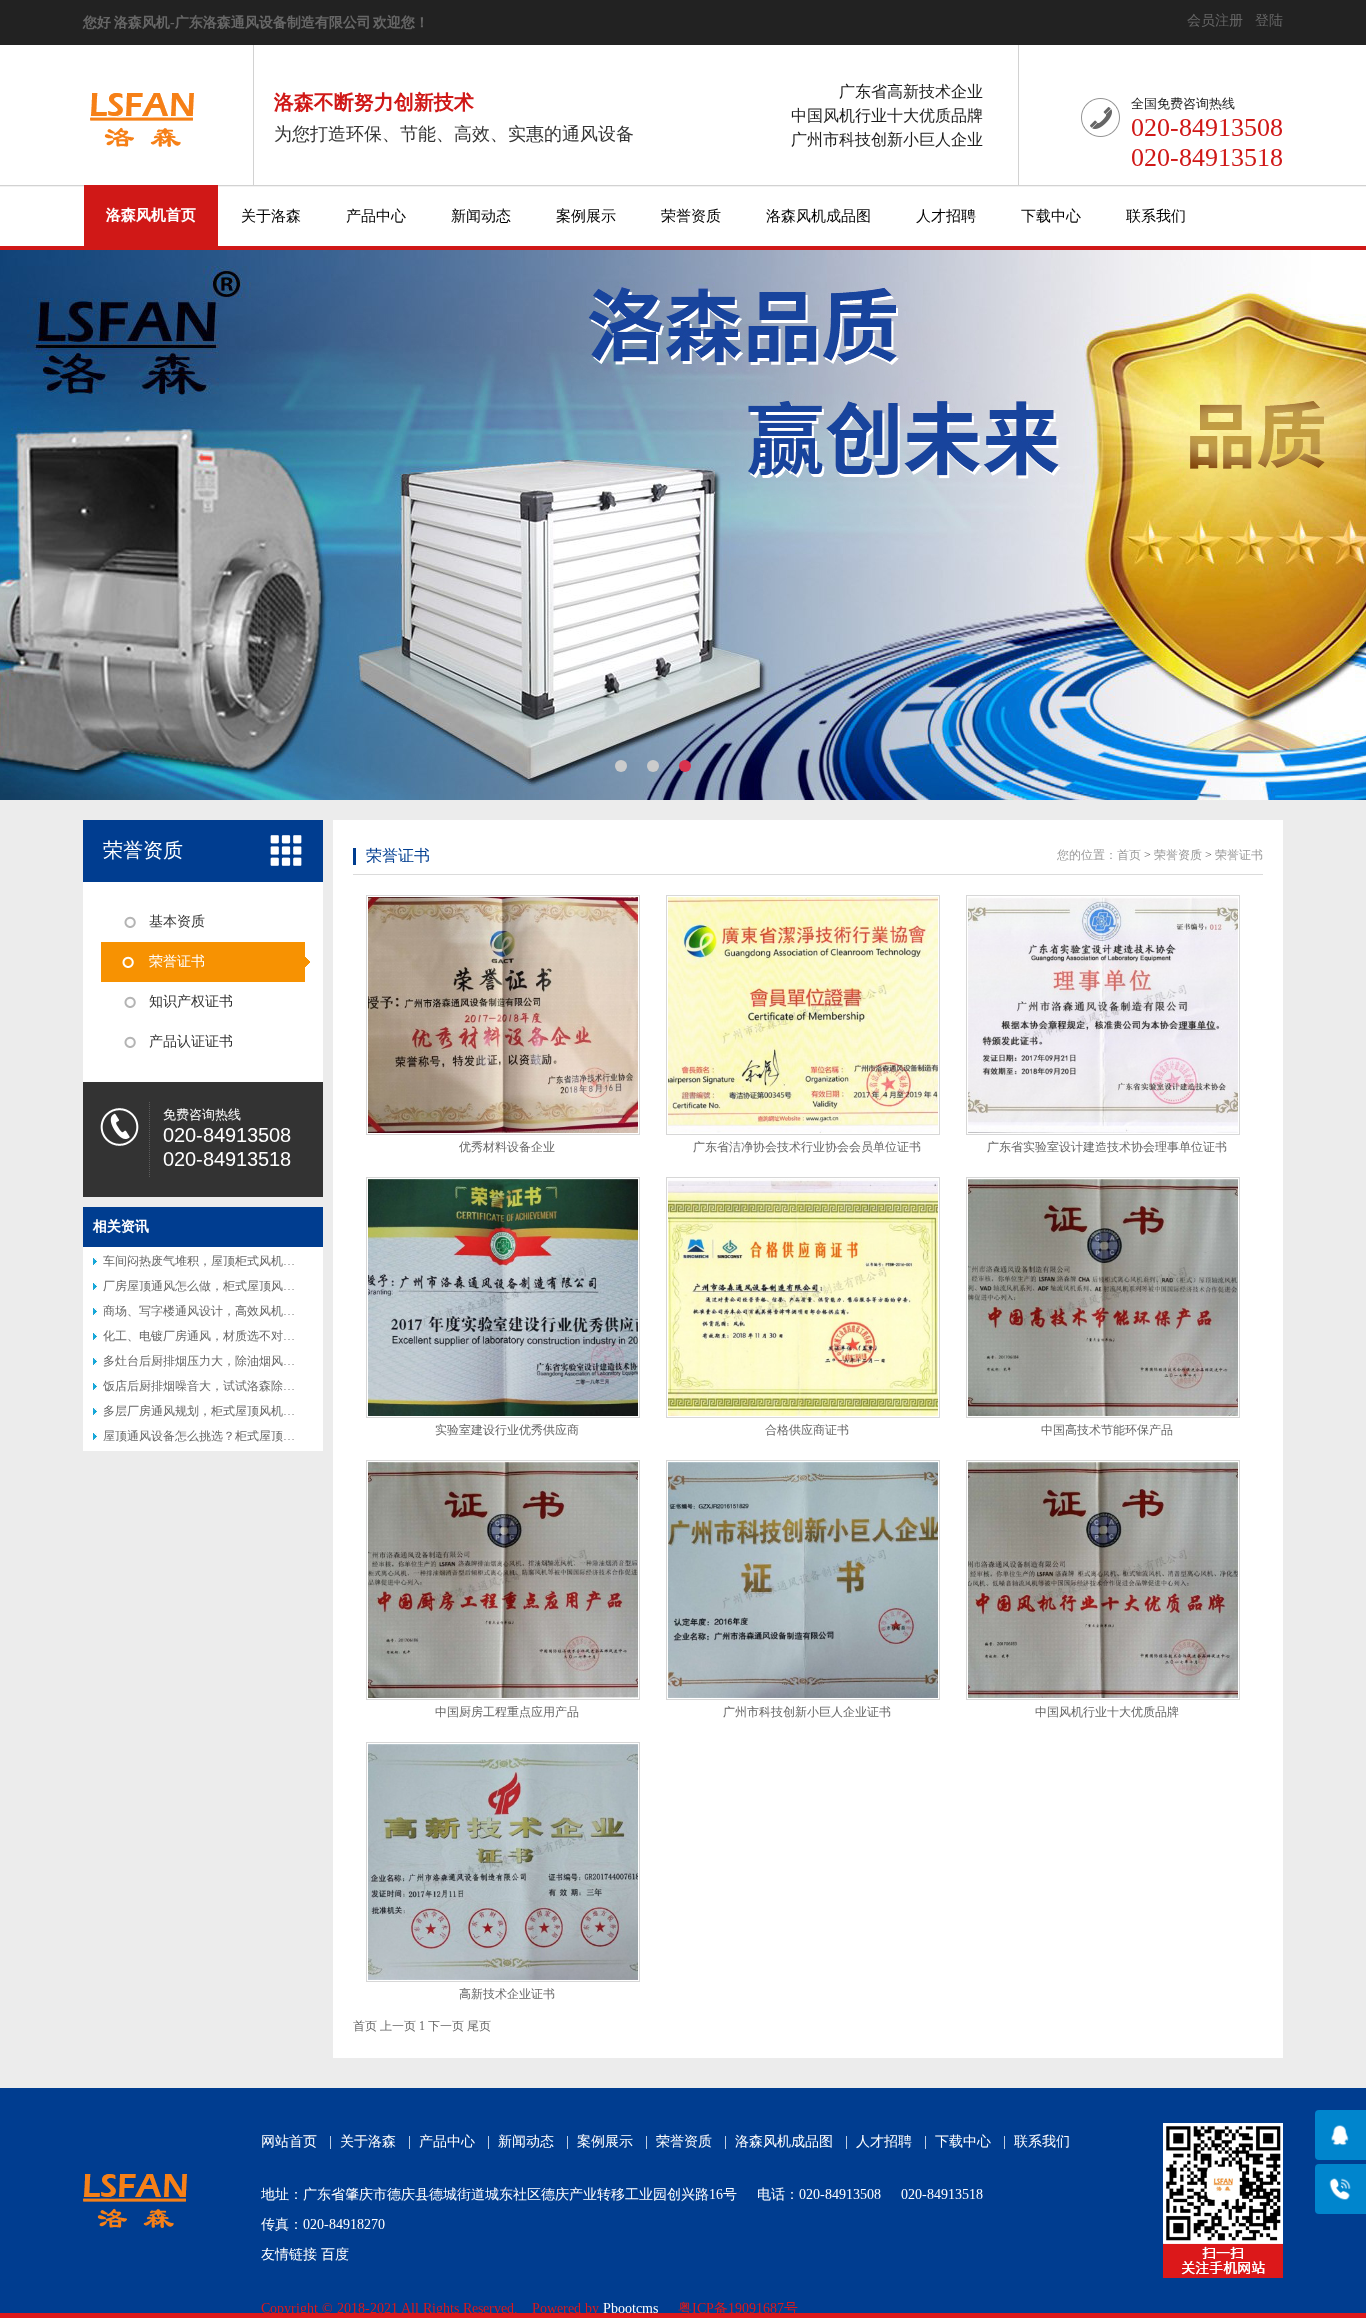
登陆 (1269, 20)
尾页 (479, 2026)
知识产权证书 (191, 1001)
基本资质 (177, 921)
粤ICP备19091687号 (738, 2308)
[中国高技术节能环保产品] (1103, 1297)
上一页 (398, 2026)
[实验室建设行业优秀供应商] (503, 1297)
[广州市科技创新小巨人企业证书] (803, 1580)
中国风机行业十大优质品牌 (1107, 1712)
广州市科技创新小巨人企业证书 (807, 1712)
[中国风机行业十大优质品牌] (1103, 1580)
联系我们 (1156, 216)
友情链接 (289, 2254)
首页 (1129, 855)
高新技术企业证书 (507, 1994)
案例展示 (586, 216)
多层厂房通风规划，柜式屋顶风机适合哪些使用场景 (241, 1411)
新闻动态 (481, 216)
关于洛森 (271, 216)
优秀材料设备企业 (507, 1147)
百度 (335, 2254)
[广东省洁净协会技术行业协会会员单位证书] (803, 1015)
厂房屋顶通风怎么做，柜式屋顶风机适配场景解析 (235, 1286)
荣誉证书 (177, 961)
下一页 (446, 2026)
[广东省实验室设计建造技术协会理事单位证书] (1103, 1015)
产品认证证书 (191, 1041)
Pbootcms (630, 2308)
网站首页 (289, 2141)
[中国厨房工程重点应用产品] (503, 1580)
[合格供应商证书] (803, 1297)
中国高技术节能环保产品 (1107, 1430)
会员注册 (1215, 20)
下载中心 (1051, 216)
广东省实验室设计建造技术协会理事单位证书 (1107, 1147)
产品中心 (376, 216)
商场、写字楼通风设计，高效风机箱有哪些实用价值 (241, 1311)
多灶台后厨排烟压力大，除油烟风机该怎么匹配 (229, 1361)
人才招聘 (946, 216)
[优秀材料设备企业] (503, 1015)
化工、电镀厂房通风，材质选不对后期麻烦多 (223, 1336)
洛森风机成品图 (818, 216)
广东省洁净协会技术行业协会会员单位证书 (807, 1147)
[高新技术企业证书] (503, 1862)
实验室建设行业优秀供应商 (507, 1430)
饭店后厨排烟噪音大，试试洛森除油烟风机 (217, 1386)
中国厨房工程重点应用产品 (507, 1712)
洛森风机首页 (151, 215)
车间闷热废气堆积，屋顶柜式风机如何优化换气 (229, 1261)
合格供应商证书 (807, 1430)
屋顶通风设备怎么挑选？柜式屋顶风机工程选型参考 (241, 1436)
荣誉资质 (691, 216)
